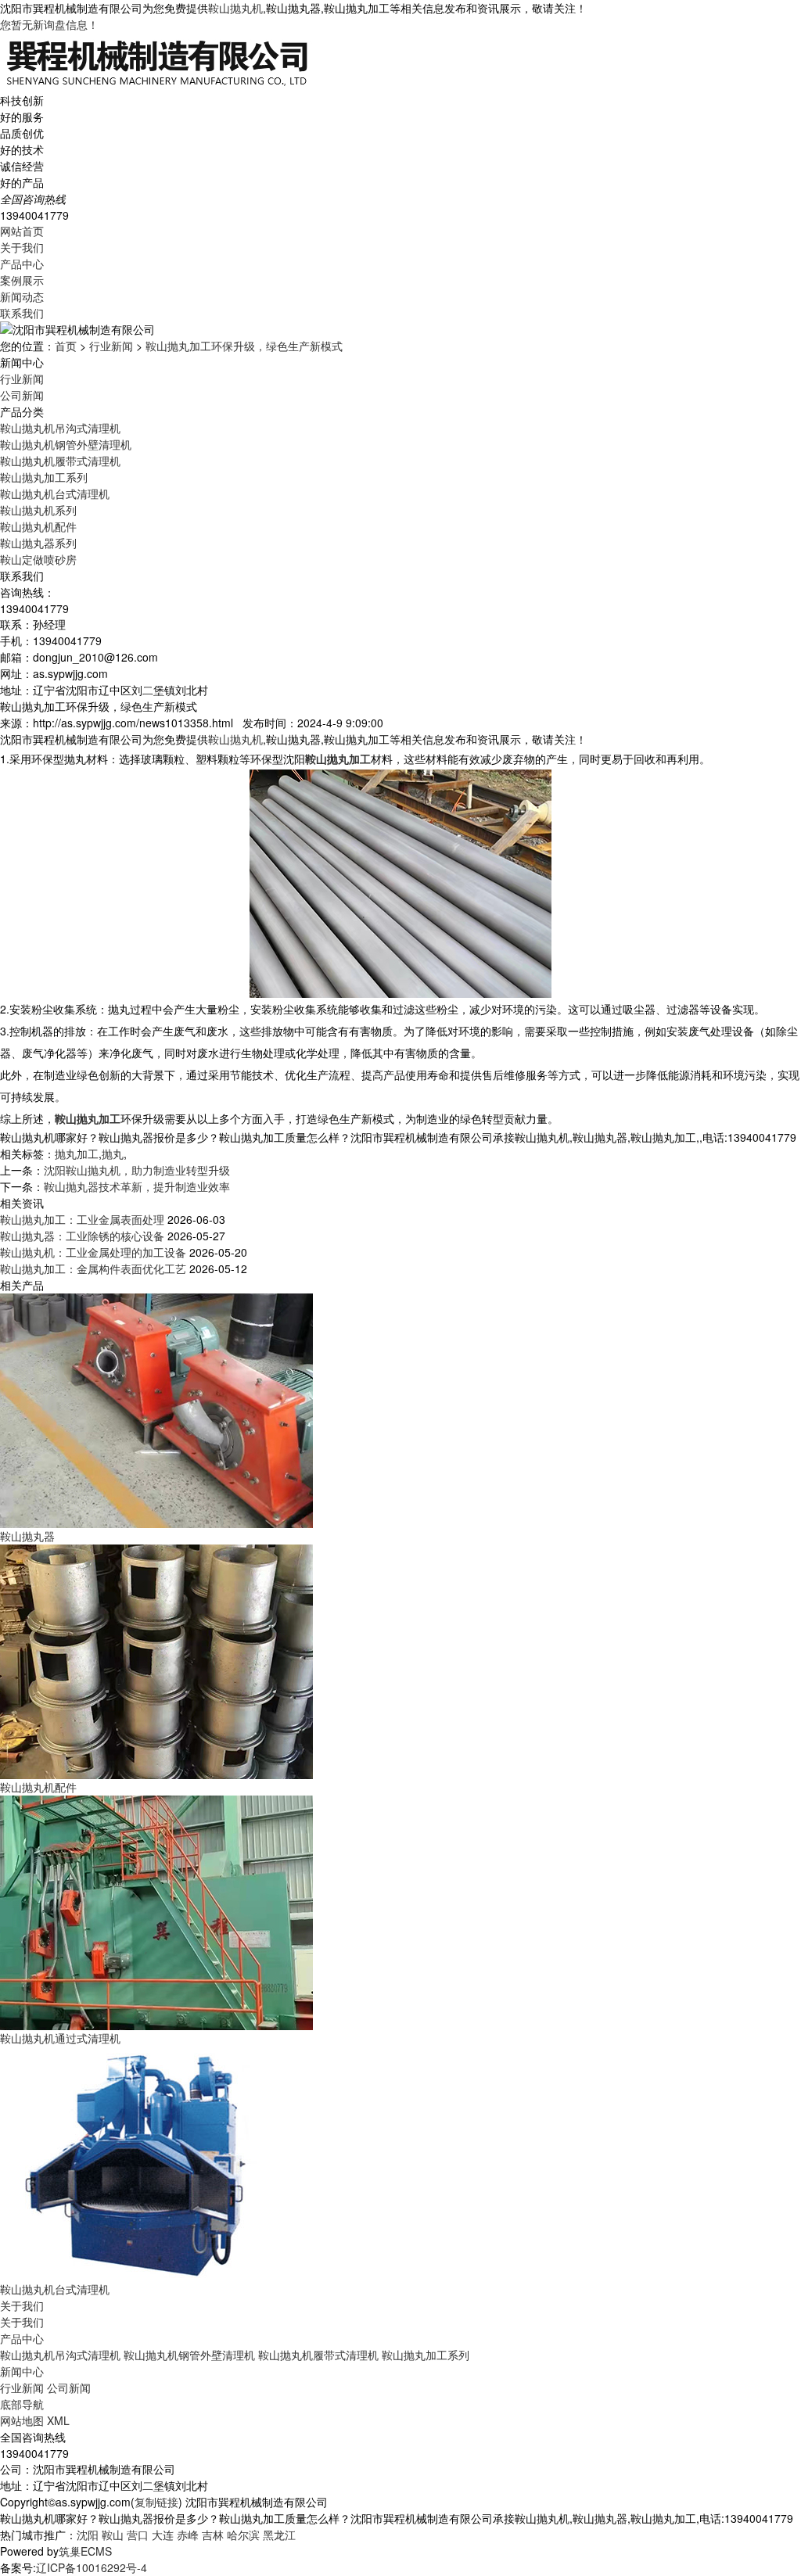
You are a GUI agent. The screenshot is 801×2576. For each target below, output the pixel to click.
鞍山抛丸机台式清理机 (55, 493)
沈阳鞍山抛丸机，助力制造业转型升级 (137, 1170)
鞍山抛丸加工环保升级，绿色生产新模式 (244, 346)
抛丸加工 (77, 1153)
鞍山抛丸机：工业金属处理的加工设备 (93, 1252)
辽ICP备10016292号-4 (92, 2567)
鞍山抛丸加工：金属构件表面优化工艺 (93, 1268)
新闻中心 (22, 2371)
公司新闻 (22, 395)
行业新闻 (111, 346)
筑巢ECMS (85, 2551)
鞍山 (113, 2535)
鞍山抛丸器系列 (38, 543)
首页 (66, 346)
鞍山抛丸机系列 (38, 510)
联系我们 (22, 313)
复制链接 (156, 2502)
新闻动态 (22, 296)
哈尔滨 (243, 2535)
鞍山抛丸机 (235, 8)
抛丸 (113, 1153)
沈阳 (88, 2535)
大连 (163, 2535)
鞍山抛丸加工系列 (44, 477)
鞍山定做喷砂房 (38, 559)
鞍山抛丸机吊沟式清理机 (60, 428)
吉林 (213, 2535)
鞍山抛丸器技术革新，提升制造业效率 (137, 1186)
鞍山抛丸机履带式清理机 (60, 461)
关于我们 (22, 247)
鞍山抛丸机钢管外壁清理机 (66, 444)
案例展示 (22, 280)
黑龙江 (279, 2535)
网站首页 (22, 231)
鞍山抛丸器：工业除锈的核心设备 (82, 1236)
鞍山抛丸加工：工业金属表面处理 (82, 1219)
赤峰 (188, 2535)
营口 (138, 2535)
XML (58, 2420)
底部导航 (22, 2404)
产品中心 (22, 264)
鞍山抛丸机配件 (38, 526)
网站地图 (22, 2420)
